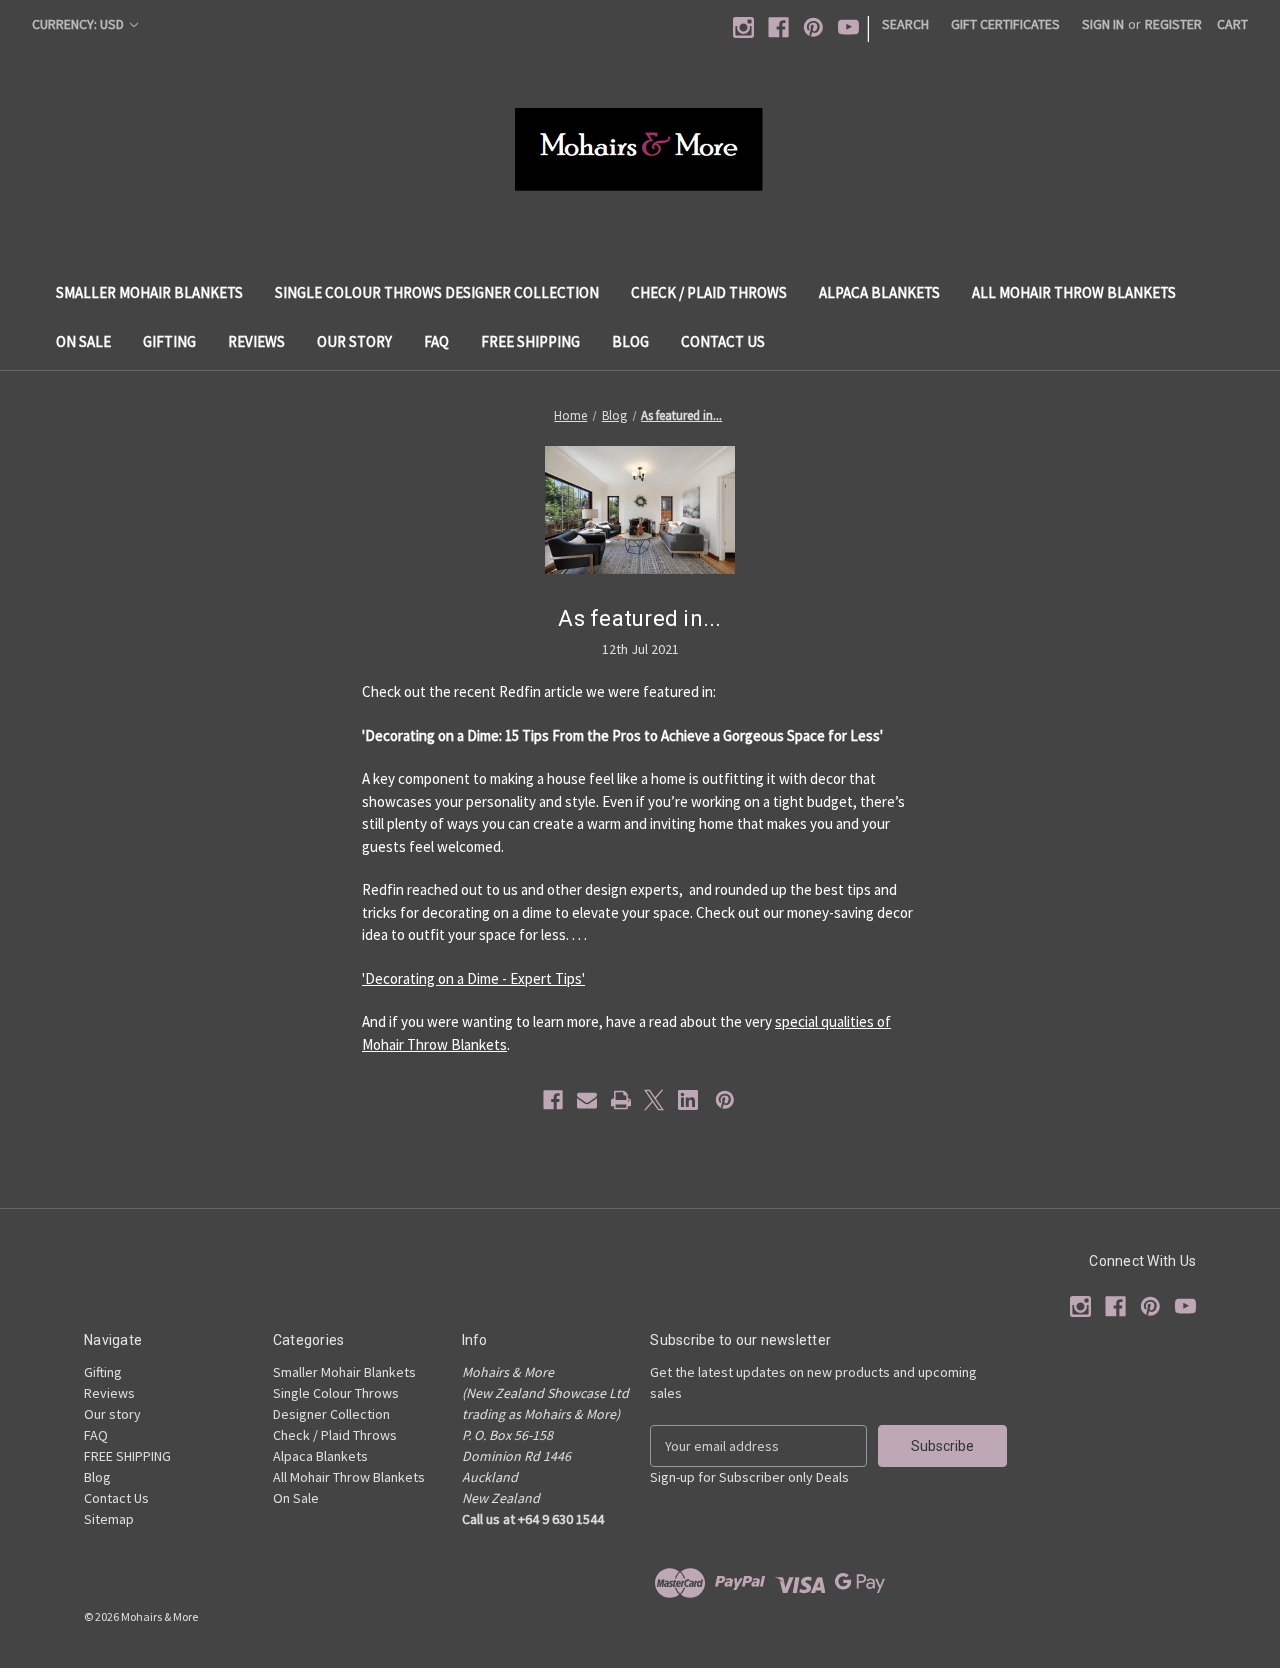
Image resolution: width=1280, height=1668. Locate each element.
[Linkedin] (688, 1100)
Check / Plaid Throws (709, 292)
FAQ (436, 341)
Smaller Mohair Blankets (149, 292)
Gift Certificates (1005, 24)
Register (1173, 24)
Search (905, 24)
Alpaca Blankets (879, 292)
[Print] (621, 1100)
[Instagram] (743, 27)
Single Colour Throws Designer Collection (437, 292)
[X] (654, 1100)
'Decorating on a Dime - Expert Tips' (473, 978)
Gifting (169, 341)
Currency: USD (79, 24)
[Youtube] (848, 27)
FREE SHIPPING (530, 341)
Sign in (1103, 24)
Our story (354, 341)
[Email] (587, 1100)
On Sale (83, 341)
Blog (630, 341)
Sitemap (109, 1519)
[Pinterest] (813, 27)
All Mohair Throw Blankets (1074, 292)
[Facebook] (778, 27)
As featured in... (639, 618)
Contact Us (723, 341)
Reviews (256, 341)
